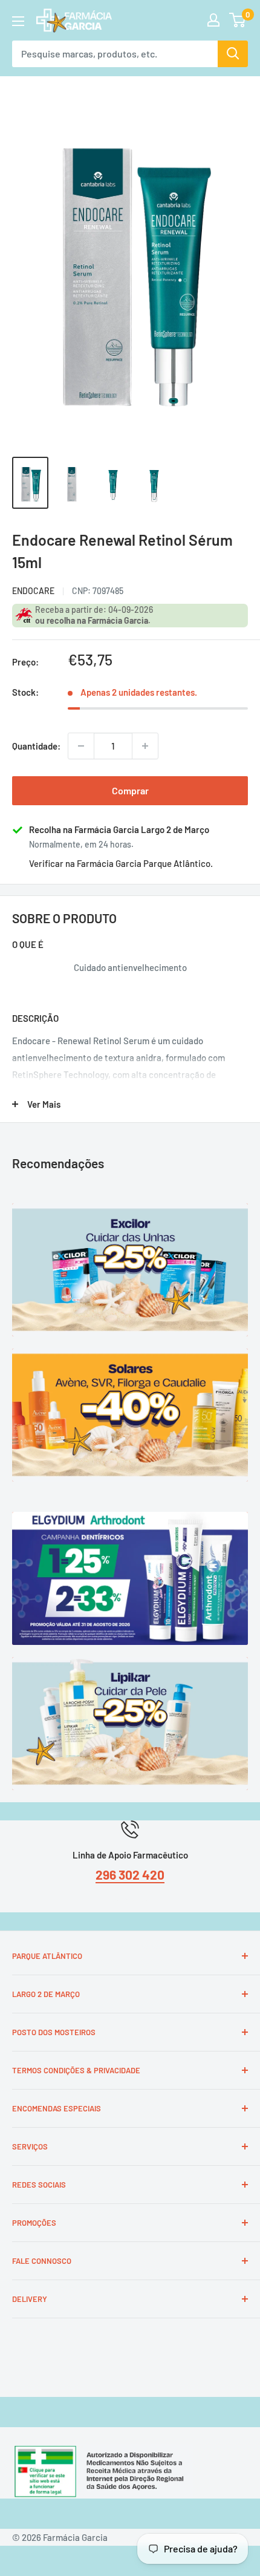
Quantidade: (36, 746)
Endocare (33, 591)
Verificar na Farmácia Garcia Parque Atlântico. (121, 863)
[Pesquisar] (233, 54)
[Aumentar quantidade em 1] (145, 746)
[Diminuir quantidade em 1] (81, 746)
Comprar (130, 790)
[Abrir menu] (18, 21)
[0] (238, 20)
